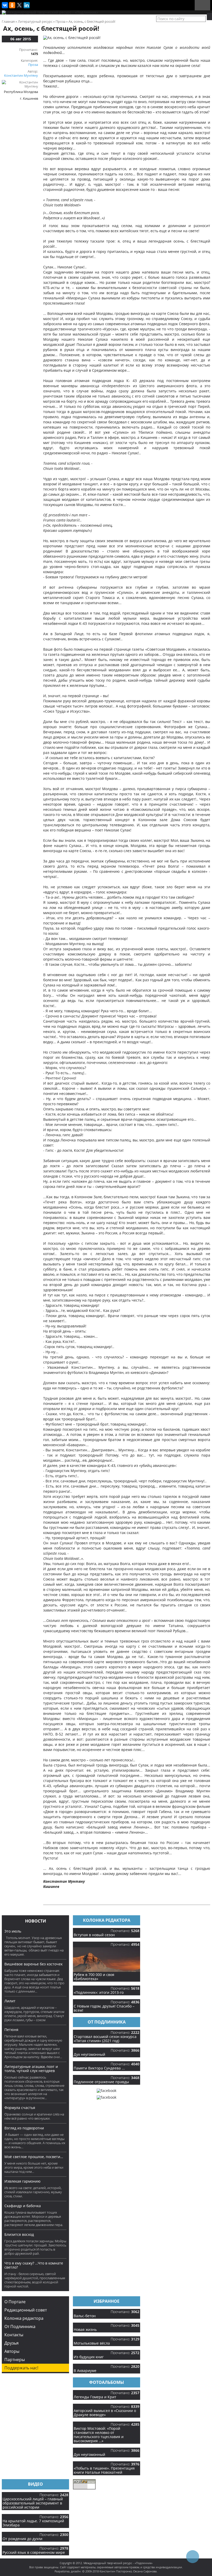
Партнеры (15, 2360)
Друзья (12, 2343)
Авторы (12, 2351)
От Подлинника (20, 2326)
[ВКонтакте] (5, 5)
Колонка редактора (24, 2318)
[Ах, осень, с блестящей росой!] (72, 38)
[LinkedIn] (27, 5)
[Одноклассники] (12, 5)
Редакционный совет (26, 2310)
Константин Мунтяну (21, 75)
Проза (33, 65)
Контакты (14, 2335)
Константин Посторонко (116, 2571)
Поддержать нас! (21, 2368)
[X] (19, 5)
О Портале (15, 2302)
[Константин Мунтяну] (20, 86)
